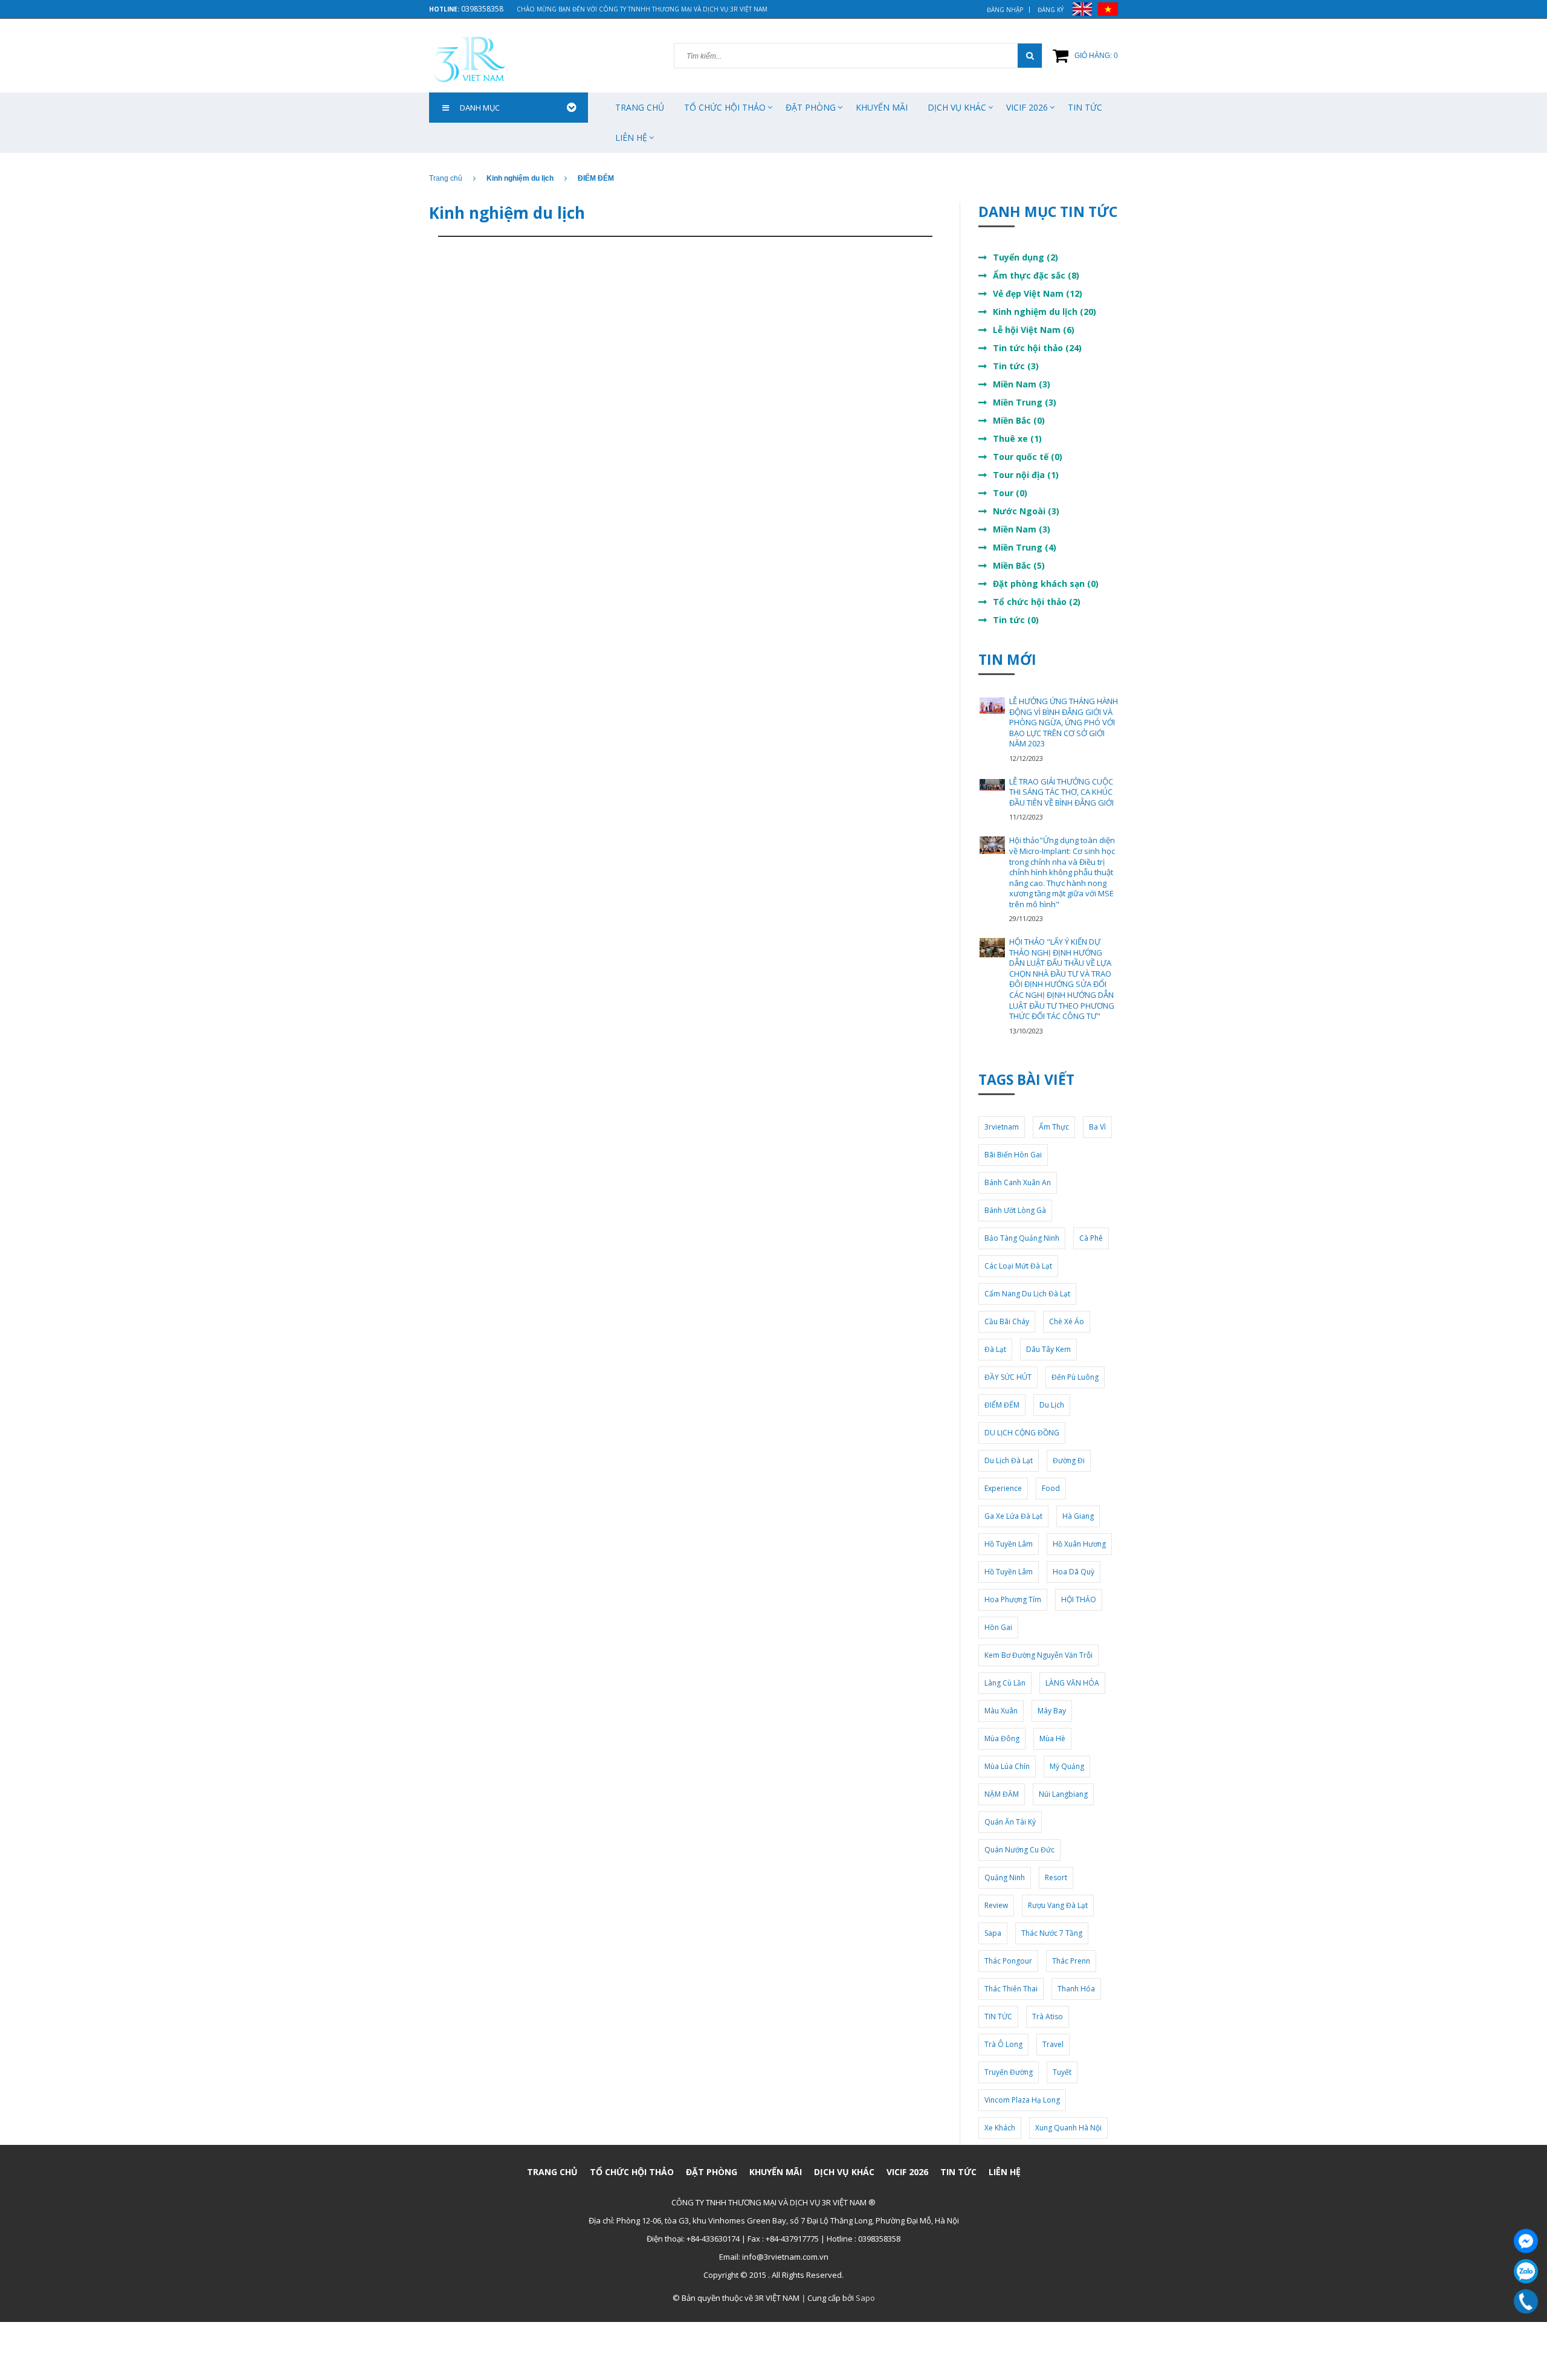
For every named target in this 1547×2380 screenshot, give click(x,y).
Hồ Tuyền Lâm (1009, 1544)
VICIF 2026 (1027, 107)
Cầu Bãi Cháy (1007, 1321)
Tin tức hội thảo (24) (1037, 348)
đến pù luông (1075, 1377)
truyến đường (1009, 2072)
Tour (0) (1010, 493)
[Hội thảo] (992, 845)
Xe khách (1000, 2128)
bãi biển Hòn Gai (1013, 1155)
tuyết (1062, 2072)
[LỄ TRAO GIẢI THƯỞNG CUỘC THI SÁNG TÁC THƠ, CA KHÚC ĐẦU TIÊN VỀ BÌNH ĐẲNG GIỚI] (992, 784)
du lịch (1052, 1405)
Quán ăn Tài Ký (1010, 1822)
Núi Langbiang (1063, 1794)
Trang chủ (640, 107)
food (1051, 1488)
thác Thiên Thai (1011, 1989)
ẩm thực (1054, 1127)
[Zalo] (1526, 2271)
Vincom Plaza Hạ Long (1022, 2100)
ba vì (1097, 1127)
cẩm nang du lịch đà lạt (1027, 1294)
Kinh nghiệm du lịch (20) (1045, 312)
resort (1056, 1877)
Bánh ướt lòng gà (1015, 1210)
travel (1053, 2044)
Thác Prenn (1071, 1961)
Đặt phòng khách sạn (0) (1046, 584)
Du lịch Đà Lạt (1009, 1460)
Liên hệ (631, 137)
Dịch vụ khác (957, 107)
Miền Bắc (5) (1019, 565)
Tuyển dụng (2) (1025, 257)
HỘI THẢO (1079, 1599)
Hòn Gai (998, 1627)
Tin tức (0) (1016, 620)
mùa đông (1002, 1738)
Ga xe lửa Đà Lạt (1013, 1516)
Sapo (865, 2298)
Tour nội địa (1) (1026, 475)
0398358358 (482, 9)
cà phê (1091, 1238)
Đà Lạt (995, 1349)
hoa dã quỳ (1074, 1572)
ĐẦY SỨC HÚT (1008, 1377)
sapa (993, 1933)
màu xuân (1001, 1711)
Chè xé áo (1067, 1321)
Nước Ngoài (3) (1026, 511)
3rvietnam (1002, 1127)
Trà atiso (1048, 2016)
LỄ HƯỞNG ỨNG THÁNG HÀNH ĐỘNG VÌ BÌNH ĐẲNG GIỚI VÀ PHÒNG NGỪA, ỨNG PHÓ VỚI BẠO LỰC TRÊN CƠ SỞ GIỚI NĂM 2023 (1064, 722)
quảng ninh (1005, 1877)
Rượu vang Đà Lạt (1058, 1905)
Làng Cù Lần (1005, 1683)
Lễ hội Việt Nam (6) (1034, 330)
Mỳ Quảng (1067, 1766)
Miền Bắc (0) (1019, 420)
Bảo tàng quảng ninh (1022, 1238)
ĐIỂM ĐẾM (1002, 1405)
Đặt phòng (811, 107)
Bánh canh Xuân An (1018, 1182)
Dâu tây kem (1048, 1349)
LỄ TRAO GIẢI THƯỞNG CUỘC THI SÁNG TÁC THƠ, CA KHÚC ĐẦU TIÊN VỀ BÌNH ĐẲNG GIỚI (1061, 792)
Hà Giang (1078, 1516)
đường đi (1069, 1460)
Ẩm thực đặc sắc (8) (1036, 275)
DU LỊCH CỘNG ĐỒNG (1022, 1433)
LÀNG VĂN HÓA (1072, 1683)
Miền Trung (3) (1025, 402)
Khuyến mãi (882, 107)
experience (1003, 1488)
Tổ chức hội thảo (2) (1037, 602)
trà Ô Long (1003, 2044)
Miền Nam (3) (1022, 384)
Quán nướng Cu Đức (1019, 1850)
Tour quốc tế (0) (1028, 457)
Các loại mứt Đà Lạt (1018, 1266)
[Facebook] (1526, 2241)
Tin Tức (1085, 107)
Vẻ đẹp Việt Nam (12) (1038, 293)
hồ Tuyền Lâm (1009, 1572)
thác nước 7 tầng (1052, 1933)
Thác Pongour (1008, 1961)
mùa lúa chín (1007, 1766)
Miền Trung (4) (1025, 547)
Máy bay (1052, 1711)
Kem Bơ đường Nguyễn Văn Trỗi (1038, 1655)
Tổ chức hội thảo (725, 107)
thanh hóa (1076, 1989)
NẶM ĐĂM (1002, 1794)
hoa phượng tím (1013, 1599)
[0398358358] (1526, 2301)
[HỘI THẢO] (992, 948)
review (996, 1905)
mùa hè (1052, 1738)
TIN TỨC (998, 2016)
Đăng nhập (1005, 10)
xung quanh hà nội (1068, 2128)
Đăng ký (1051, 10)
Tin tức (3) (1016, 366)
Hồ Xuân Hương (1079, 1544)
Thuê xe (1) (1017, 438)
